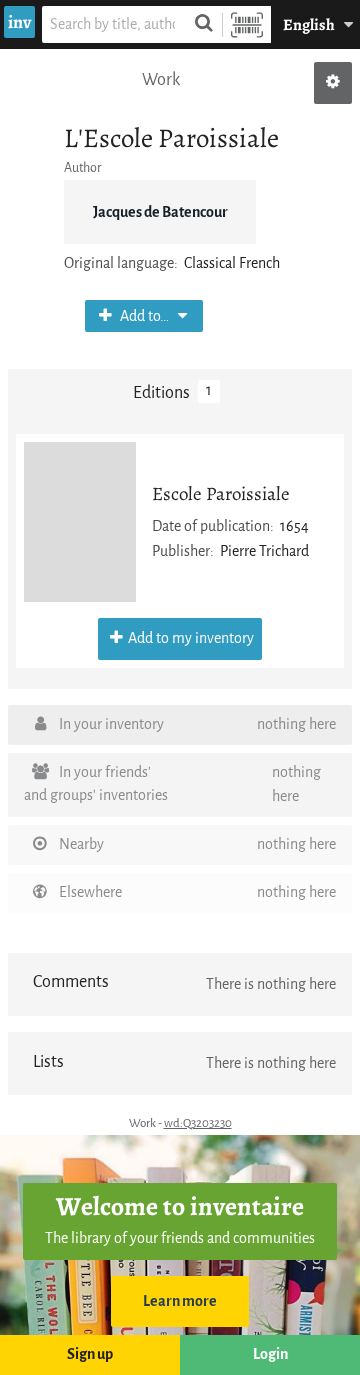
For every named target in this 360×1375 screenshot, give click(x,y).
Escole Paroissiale (221, 493)
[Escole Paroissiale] (80, 522)
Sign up (90, 1354)
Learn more (180, 1301)
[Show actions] (333, 83)
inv (19, 22)
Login (270, 1354)
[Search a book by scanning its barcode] (247, 24)
